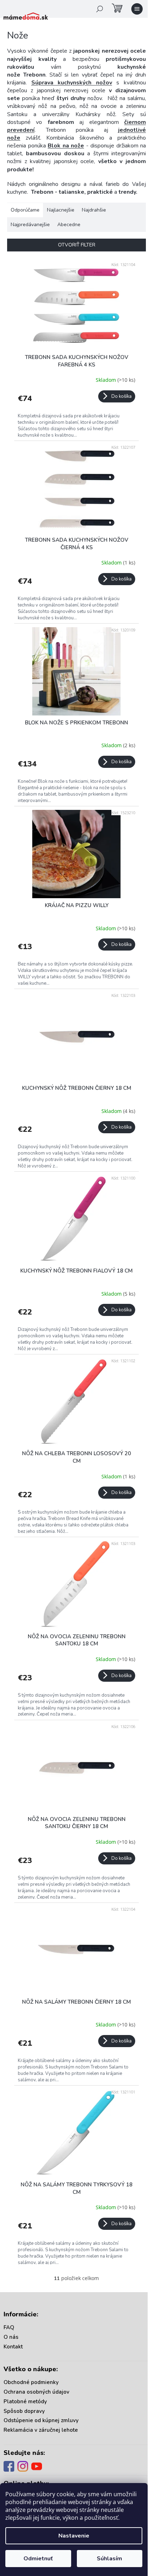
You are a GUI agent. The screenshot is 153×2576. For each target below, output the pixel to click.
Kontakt (13, 2347)
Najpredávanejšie (30, 225)
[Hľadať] (100, 9)
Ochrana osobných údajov (36, 2392)
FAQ (9, 2327)
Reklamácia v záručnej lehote (41, 2430)
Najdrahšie (94, 210)
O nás (11, 2337)
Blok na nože (66, 146)
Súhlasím (109, 2559)
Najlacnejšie (61, 210)
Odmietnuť (38, 2559)
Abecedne (69, 225)
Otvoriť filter (77, 245)
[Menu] (137, 9)
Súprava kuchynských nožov (72, 83)
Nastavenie (74, 2536)
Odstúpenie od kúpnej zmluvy (41, 2420)
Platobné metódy (25, 2401)
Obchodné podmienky (31, 2382)
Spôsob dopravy (24, 2411)
